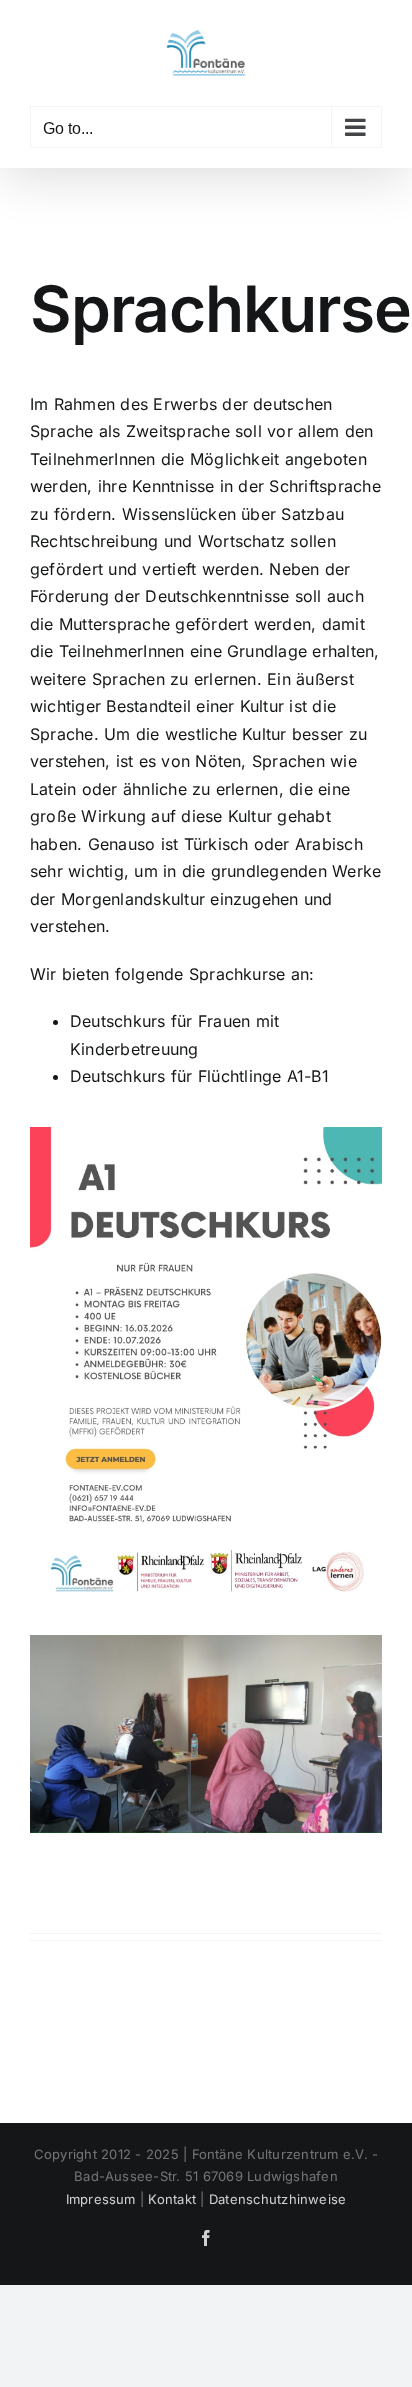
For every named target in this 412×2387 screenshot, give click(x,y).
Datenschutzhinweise (278, 2199)
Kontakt (172, 2199)
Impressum (101, 2199)
